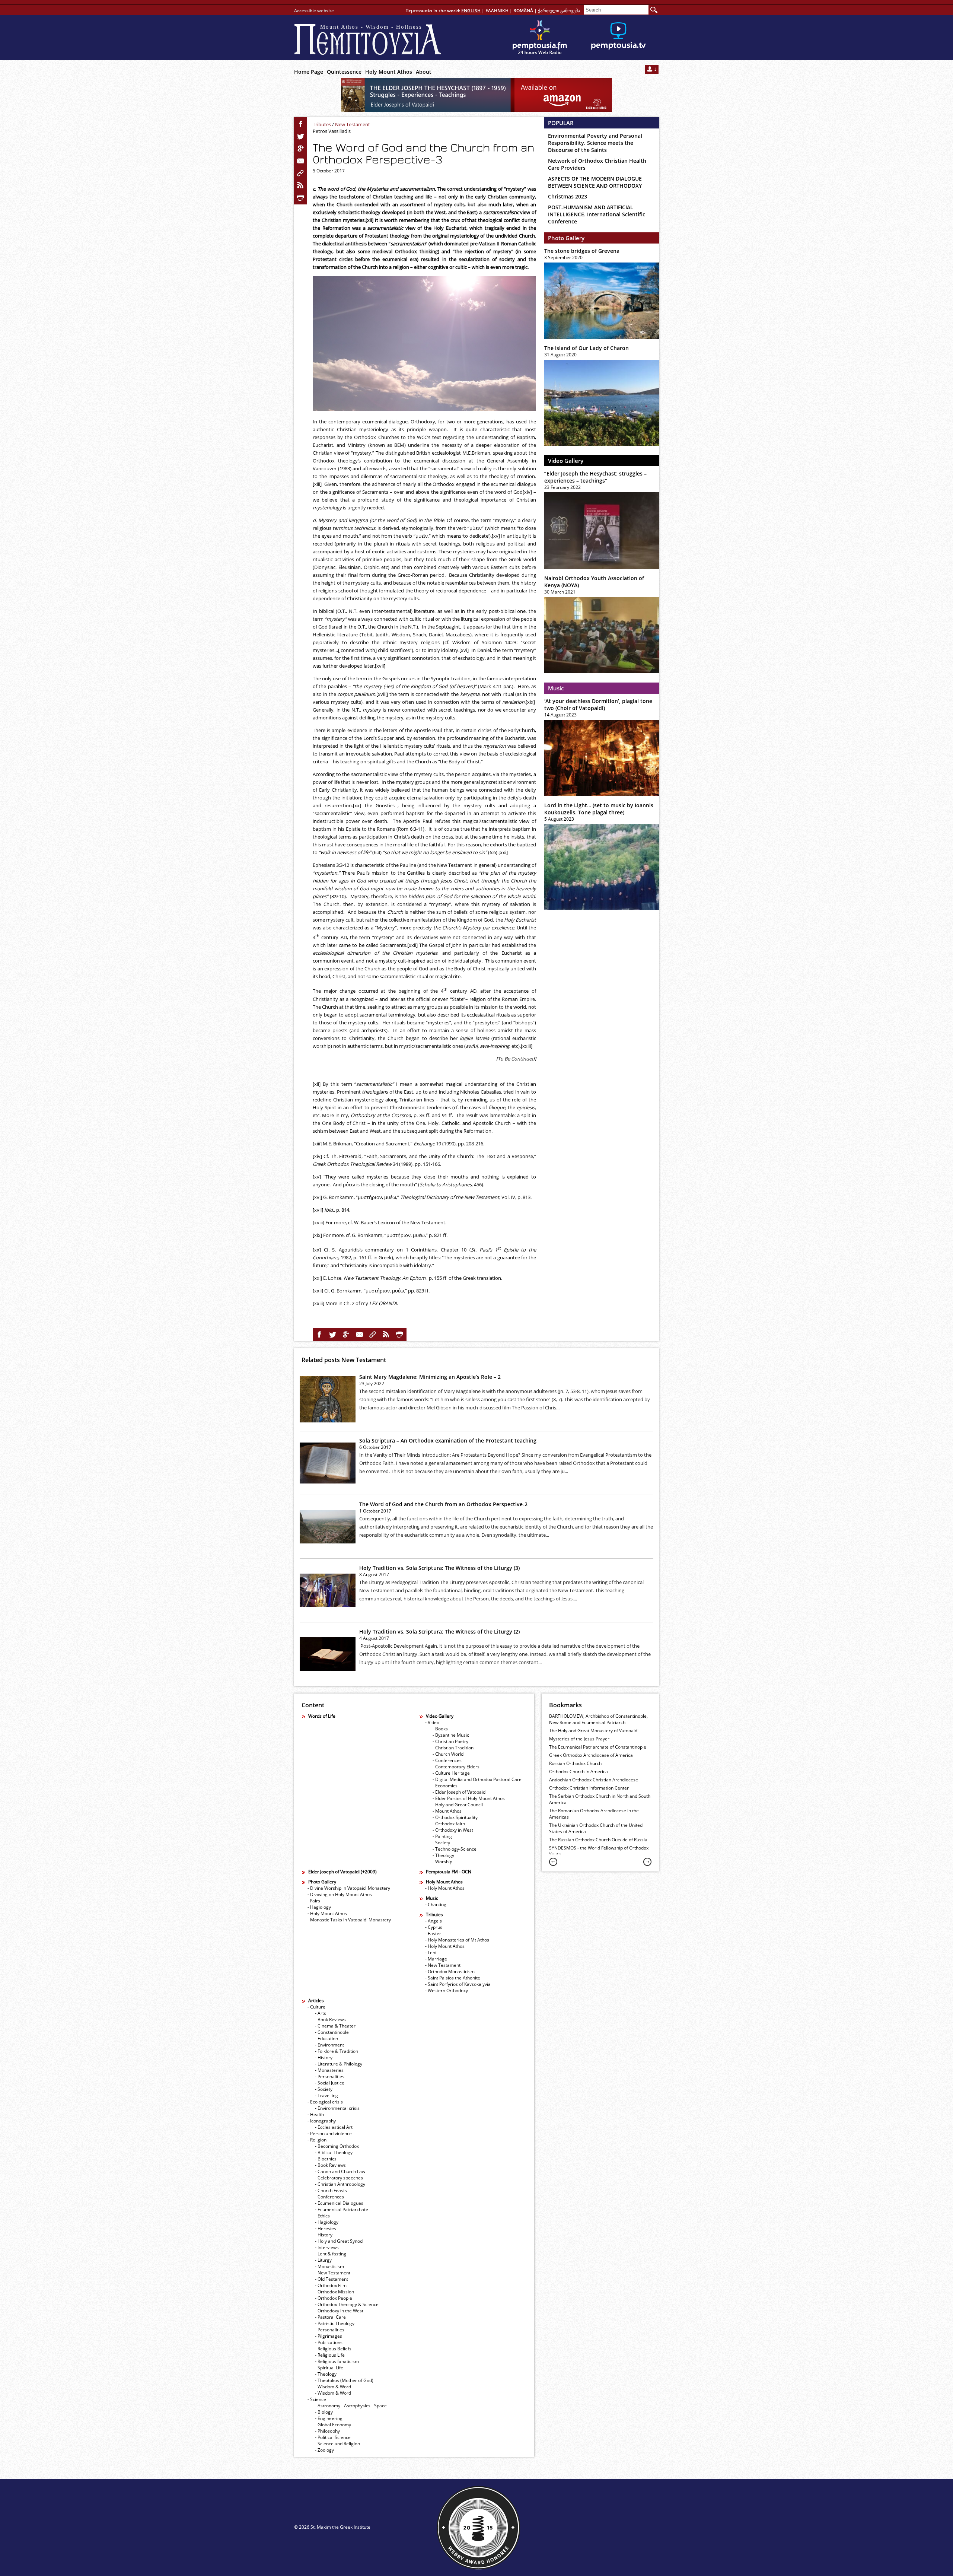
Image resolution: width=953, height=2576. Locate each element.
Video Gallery (566, 461)
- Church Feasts (331, 2190)
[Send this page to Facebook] (301, 124)
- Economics (445, 1786)
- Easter (433, 1933)
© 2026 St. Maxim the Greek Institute (332, 2527)
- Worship (442, 1862)
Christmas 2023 (568, 196)
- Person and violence (330, 2133)
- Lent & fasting (331, 2254)
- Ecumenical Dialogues (339, 2203)
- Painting (442, 1836)
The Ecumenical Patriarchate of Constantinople (598, 1747)
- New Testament (443, 1965)
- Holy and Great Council (458, 1805)
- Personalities (330, 2076)
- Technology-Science (455, 1849)
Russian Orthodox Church (575, 1763)
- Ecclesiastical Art (334, 2127)
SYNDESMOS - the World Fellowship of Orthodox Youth (599, 1851)
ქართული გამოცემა (559, 11)
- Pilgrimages (329, 2336)
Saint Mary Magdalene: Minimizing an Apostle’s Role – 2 (430, 1377)
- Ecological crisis (325, 2102)
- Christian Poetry (450, 1741)
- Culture (316, 2007)
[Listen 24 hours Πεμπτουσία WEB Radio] (540, 38)
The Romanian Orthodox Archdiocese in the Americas (594, 1814)
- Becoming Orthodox (337, 2146)
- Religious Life (330, 2355)
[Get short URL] (301, 173)
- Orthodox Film (331, 2285)
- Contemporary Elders (456, 1767)
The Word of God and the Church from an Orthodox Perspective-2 (443, 1504)
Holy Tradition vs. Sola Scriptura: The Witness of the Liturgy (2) (439, 1632)
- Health (316, 2114)
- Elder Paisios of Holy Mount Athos (469, 1798)
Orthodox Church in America (579, 1772)
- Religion (317, 2140)
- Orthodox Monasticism (450, 1971)
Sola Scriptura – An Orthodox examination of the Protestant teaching (448, 1440)
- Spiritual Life (329, 2368)
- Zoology (324, 2450)
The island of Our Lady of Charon (587, 348)
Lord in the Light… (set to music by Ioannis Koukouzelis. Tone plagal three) (599, 809)
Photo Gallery (566, 238)
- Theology (443, 1855)
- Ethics (322, 2216)
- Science (317, 2399)
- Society (441, 1843)
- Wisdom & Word (333, 2387)
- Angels (434, 1921)
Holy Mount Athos (389, 72)
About (424, 72)
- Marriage (436, 1959)
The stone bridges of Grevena (582, 251)
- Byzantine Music (451, 1735)
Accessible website (314, 11)
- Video (432, 1722)
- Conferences (447, 1760)
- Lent (431, 1952)
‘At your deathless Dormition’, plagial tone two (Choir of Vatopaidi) (598, 705)
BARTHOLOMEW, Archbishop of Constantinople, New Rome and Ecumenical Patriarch (598, 1719)
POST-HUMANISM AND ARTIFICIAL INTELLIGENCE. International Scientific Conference (597, 214)
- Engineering (329, 2418)
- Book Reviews (330, 2020)
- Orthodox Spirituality (455, 1817)
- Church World (448, 1754)
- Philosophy (327, 2431)
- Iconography (322, 2121)
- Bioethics (326, 2159)
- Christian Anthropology (340, 2184)
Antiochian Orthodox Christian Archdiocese (594, 1780)
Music (556, 688)
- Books (440, 1729)
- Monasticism (329, 2266)
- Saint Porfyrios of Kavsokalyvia (458, 1984)
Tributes (322, 124)
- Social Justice (330, 2083)
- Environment (329, 2045)
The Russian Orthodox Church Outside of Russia (598, 1840)
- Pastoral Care (330, 2317)
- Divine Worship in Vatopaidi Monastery (349, 1888)
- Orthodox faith (449, 1824)
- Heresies (326, 2228)
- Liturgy (323, 2260)
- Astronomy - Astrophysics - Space (351, 2406)
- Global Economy (333, 2425)
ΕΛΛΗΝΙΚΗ (497, 11)
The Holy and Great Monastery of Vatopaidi (594, 1731)
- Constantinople (332, 2032)
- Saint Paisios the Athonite (453, 1978)
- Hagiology (319, 1907)
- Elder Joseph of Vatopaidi (460, 1792)
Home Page (309, 72)
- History (324, 2057)
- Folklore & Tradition (337, 2051)
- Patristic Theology (335, 2323)
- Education (326, 2038)
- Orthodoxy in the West (339, 2311)
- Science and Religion (337, 2444)
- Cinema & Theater (335, 2026)
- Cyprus (434, 1927)
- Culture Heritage (451, 1773)
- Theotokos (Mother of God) (344, 2380)
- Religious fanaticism (337, 2361)
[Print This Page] (301, 198)
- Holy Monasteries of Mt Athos (457, 1940)
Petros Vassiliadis (332, 131)
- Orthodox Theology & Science (347, 2304)
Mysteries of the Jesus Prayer (579, 1739)
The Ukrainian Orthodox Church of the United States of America (596, 1828)
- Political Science (333, 2437)
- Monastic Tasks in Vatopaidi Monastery (349, 1920)
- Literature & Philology (339, 2064)
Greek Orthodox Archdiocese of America (591, 1755)
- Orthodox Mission (334, 2292)
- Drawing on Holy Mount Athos (340, 1894)
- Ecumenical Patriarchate (342, 2209)
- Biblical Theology (334, 2152)
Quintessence (344, 72)
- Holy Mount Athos (327, 1913)
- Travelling (326, 2095)
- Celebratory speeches (339, 2178)
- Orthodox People (334, 2298)
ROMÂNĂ (523, 11)
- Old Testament (332, 2279)
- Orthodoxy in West (453, 1830)
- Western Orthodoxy (447, 1990)
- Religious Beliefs (333, 2349)
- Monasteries (329, 2070)
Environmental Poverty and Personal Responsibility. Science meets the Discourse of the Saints (595, 143)
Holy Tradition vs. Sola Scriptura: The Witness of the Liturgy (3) (439, 1568)
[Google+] (301, 149)
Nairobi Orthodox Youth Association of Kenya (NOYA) (594, 582)
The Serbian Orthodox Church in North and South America (600, 1799)
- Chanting (436, 1904)
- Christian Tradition (453, 1748)
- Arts (321, 2013)
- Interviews (327, 2247)
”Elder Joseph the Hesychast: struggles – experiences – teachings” (595, 477)
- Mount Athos (447, 1811)
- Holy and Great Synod (339, 2241)
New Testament (353, 124)
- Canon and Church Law (340, 2171)
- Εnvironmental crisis (337, 2108)
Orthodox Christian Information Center (589, 1788)
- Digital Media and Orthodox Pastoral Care (477, 1779)
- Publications (329, 2342)
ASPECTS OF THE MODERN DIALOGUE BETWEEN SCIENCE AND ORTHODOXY (595, 182)
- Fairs (314, 1901)
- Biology (324, 2412)
